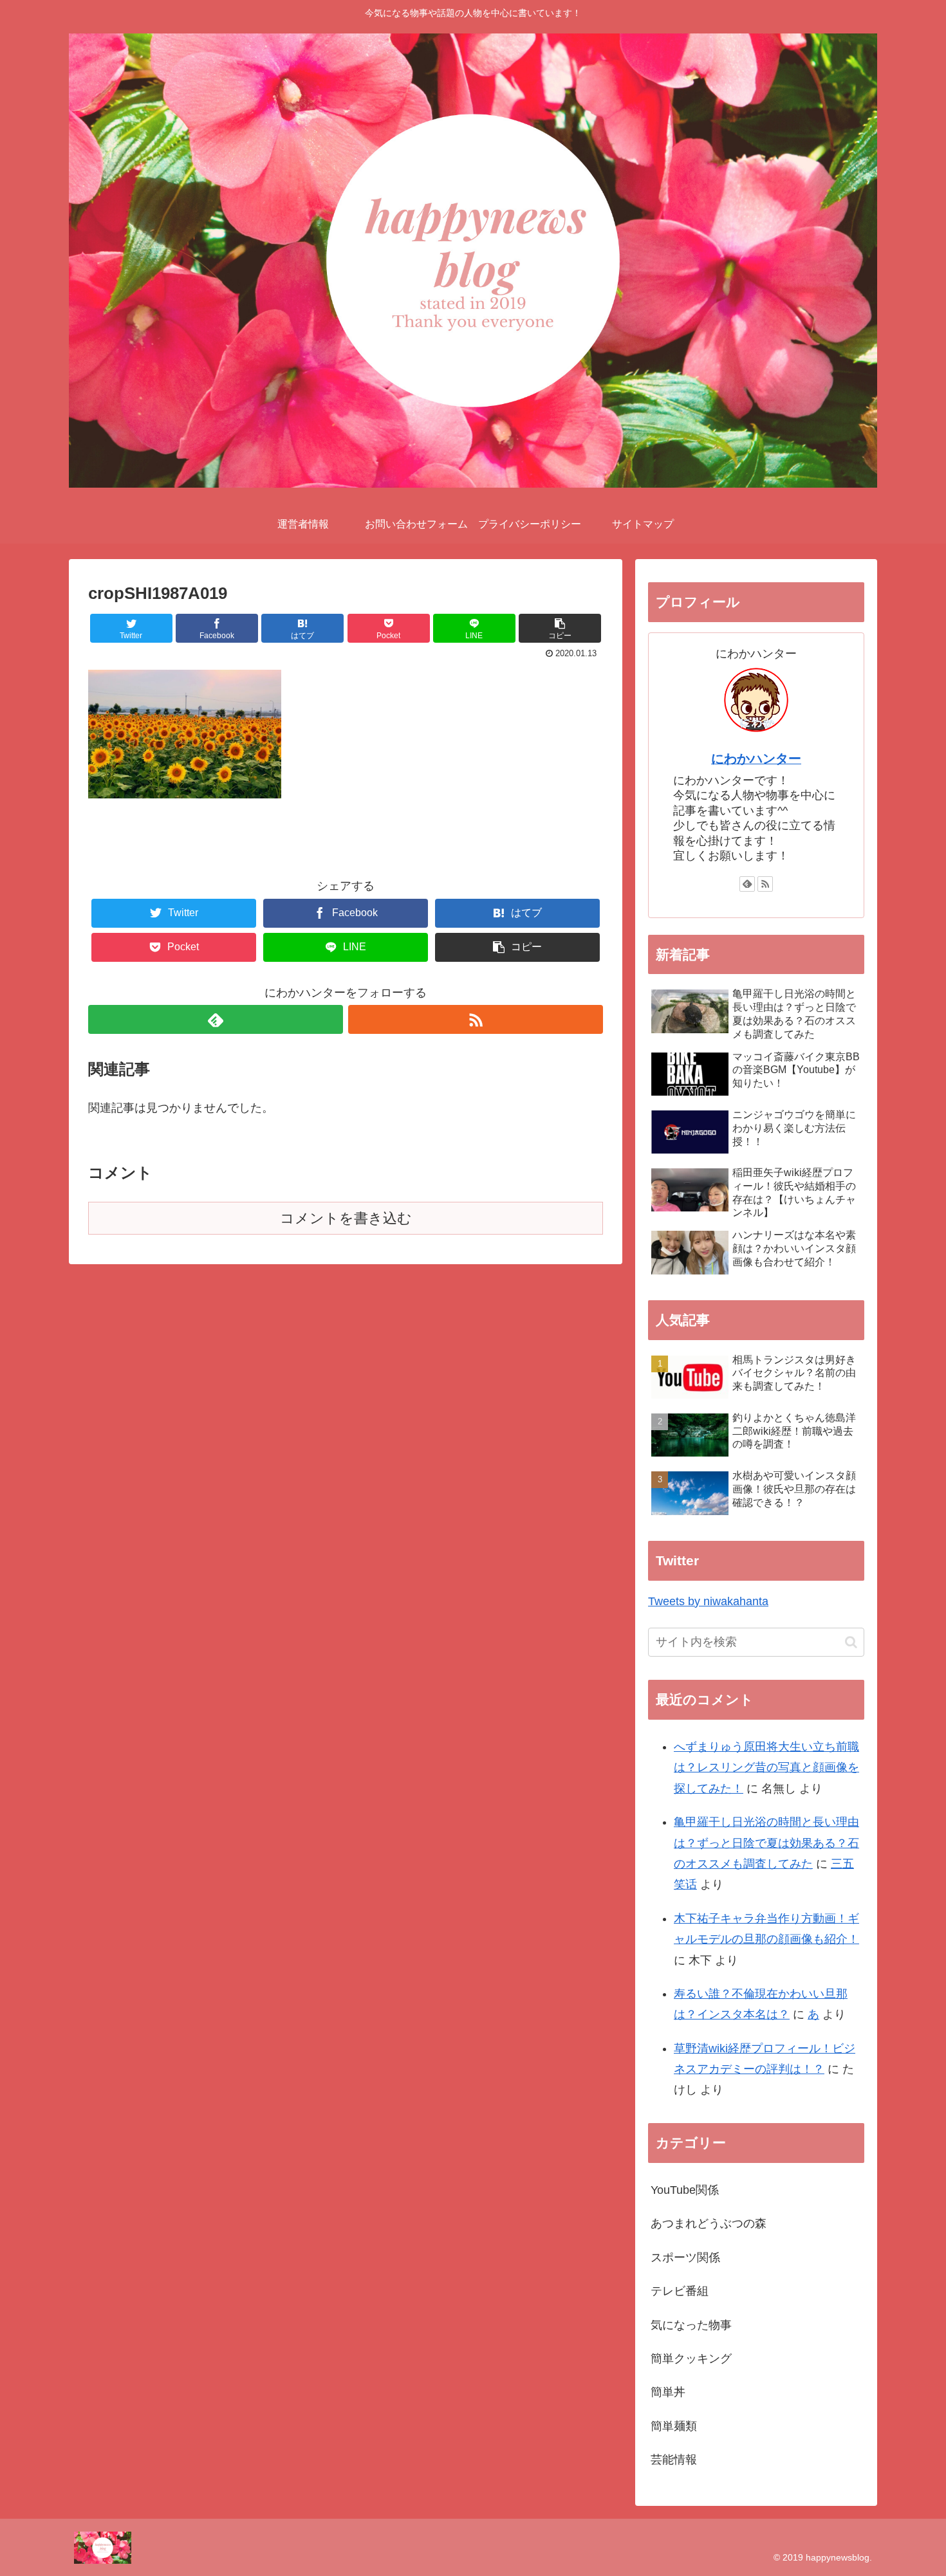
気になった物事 (691, 2325)
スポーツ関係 (685, 2258)
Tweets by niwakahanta (708, 1601)
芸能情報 (674, 2460)
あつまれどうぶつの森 (709, 2223)
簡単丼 (668, 2392)
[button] (851, 1642)
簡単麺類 (674, 2426)
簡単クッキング (691, 2359)
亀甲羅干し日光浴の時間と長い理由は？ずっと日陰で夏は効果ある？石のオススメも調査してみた (766, 1843)
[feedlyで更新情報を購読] (216, 1019)
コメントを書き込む (346, 1218)
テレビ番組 (680, 2291)
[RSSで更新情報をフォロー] (476, 1019)
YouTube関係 (685, 2190)
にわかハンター (756, 759)
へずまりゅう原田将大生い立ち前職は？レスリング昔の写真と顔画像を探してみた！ (766, 1768)
